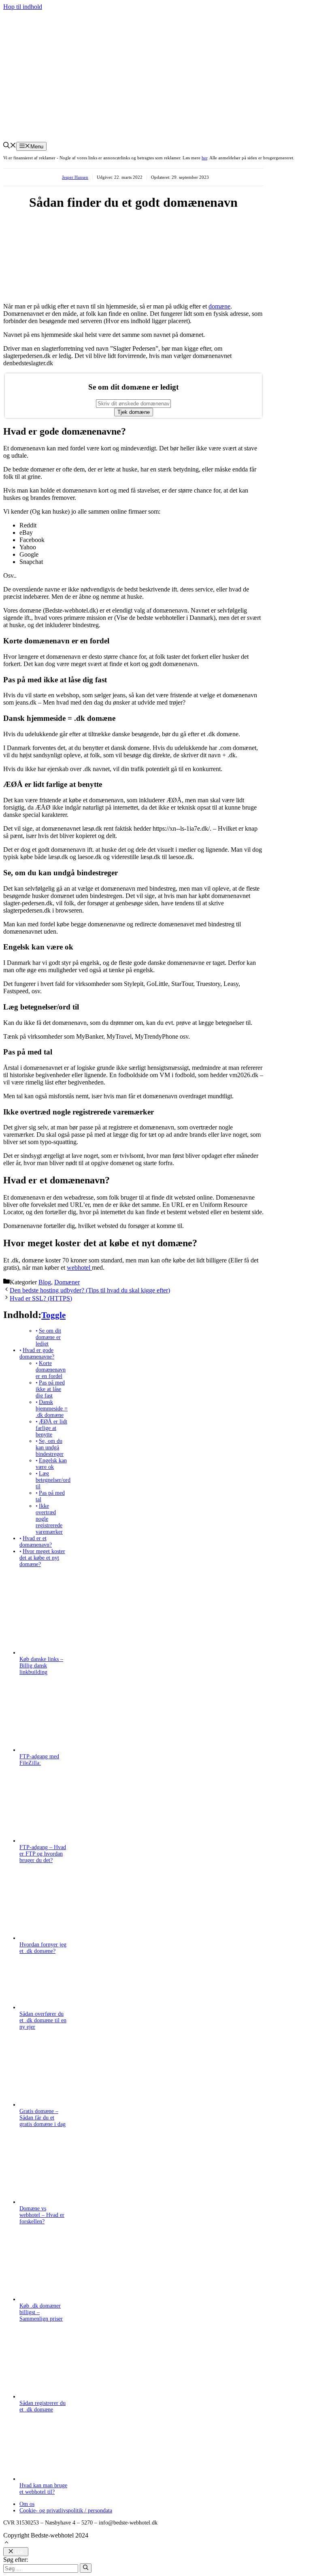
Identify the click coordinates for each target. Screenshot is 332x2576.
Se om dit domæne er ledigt (48, 1337)
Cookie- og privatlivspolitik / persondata (66, 2511)
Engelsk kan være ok (51, 1464)
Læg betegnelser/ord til (53, 1480)
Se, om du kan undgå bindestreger (50, 1448)
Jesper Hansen (75, 177)
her (204, 158)
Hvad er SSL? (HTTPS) (41, 1298)
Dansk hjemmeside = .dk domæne (52, 1409)
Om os (27, 2504)
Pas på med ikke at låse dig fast (50, 1389)
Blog (45, 1282)
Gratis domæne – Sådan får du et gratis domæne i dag (43, 2118)
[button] (10, 146)
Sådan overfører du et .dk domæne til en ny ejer (43, 2020)
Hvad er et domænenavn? (36, 1542)
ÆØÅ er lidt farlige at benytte (51, 1428)
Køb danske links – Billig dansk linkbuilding (41, 1666)
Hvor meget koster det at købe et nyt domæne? (42, 1558)
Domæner (67, 1282)
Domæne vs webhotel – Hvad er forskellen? (42, 2215)
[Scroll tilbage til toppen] (6, 2543)
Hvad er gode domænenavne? (37, 1353)
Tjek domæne (134, 412)
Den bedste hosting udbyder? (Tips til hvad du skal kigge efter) (90, 1290)
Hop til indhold (23, 7)
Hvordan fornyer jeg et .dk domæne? (43, 1948)
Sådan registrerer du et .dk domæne (43, 2406)
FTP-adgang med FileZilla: (39, 1760)
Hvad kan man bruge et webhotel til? (43, 2489)
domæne (219, 306)
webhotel (79, 1268)
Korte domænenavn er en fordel (51, 1370)
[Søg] (86, 2568)
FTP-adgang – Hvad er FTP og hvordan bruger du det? (43, 1854)
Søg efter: (16, 2560)
